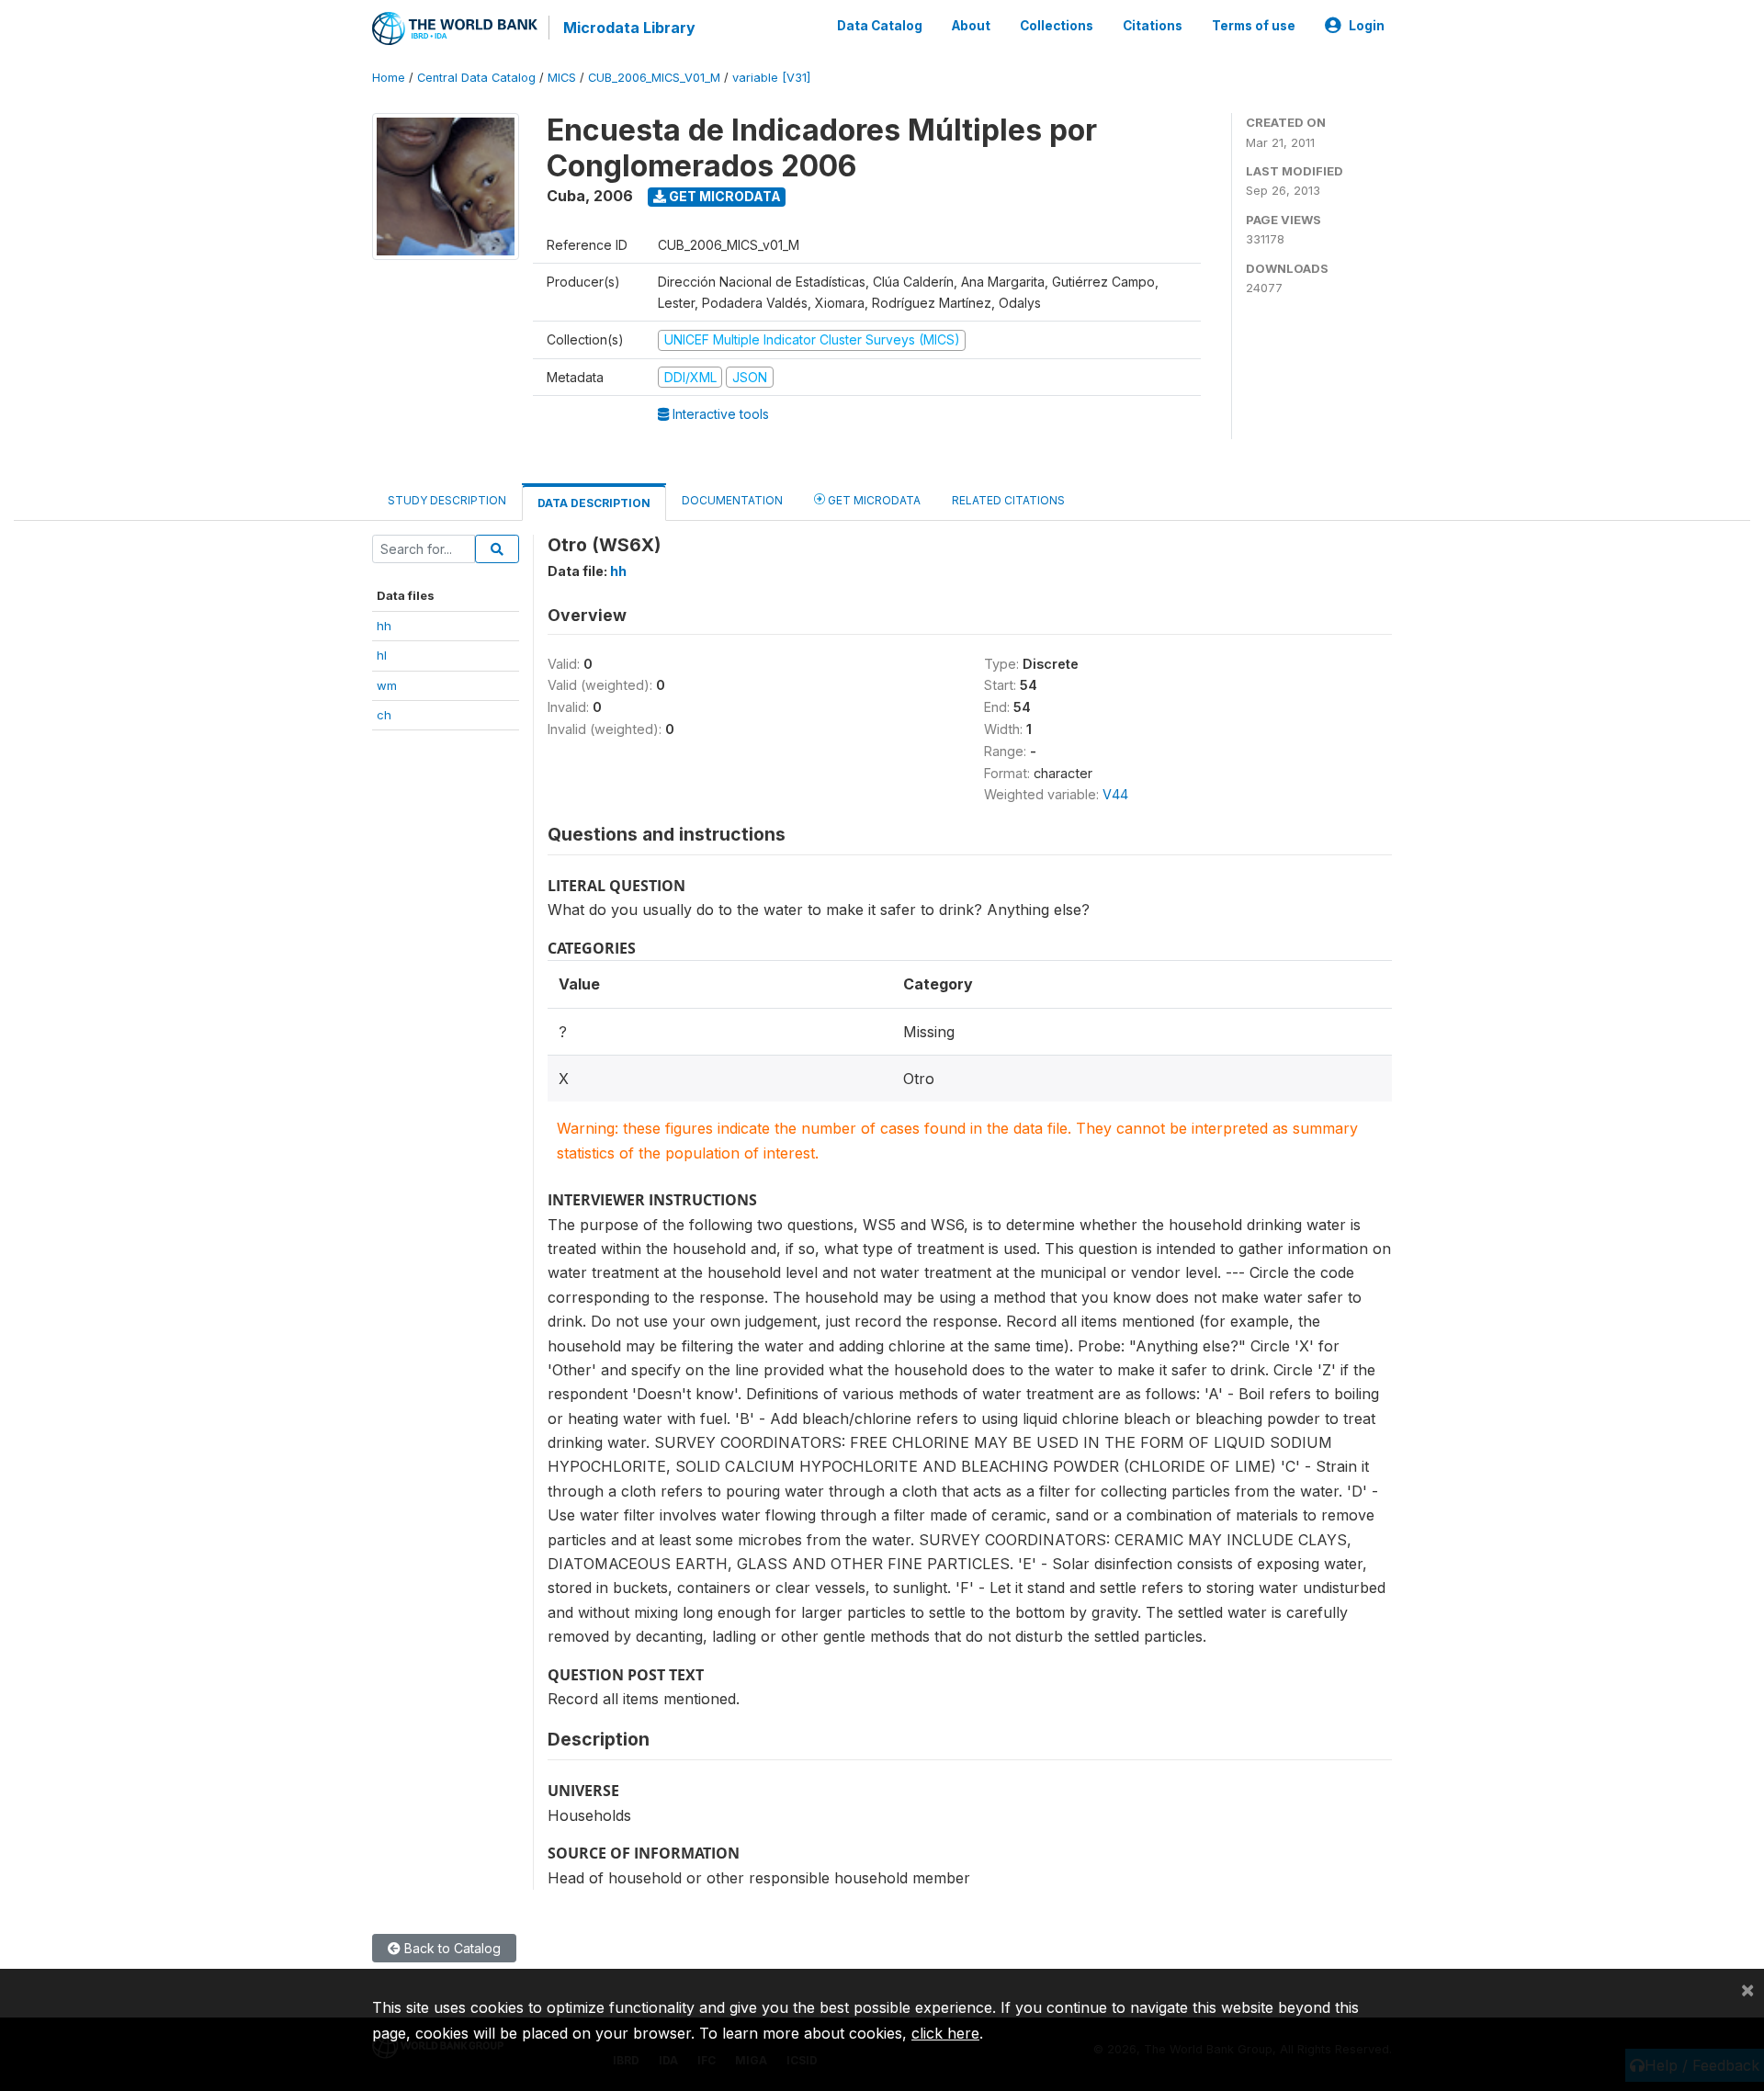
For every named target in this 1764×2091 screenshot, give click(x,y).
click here (945, 2033)
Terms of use (1254, 26)
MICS (562, 78)
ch (384, 715)
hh (384, 626)
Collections (1057, 26)
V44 (1115, 794)
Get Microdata (724, 196)
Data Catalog (880, 26)
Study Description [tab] (447, 500)
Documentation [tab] (732, 500)
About (971, 26)
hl (382, 655)
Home (389, 78)
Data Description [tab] (594, 503)
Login (1367, 26)
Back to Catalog (451, 1948)
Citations (1153, 26)
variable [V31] (771, 78)
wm (387, 685)
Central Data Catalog (476, 78)
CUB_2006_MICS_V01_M (654, 78)
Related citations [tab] (1008, 500)
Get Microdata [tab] (873, 500)
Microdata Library (629, 28)
